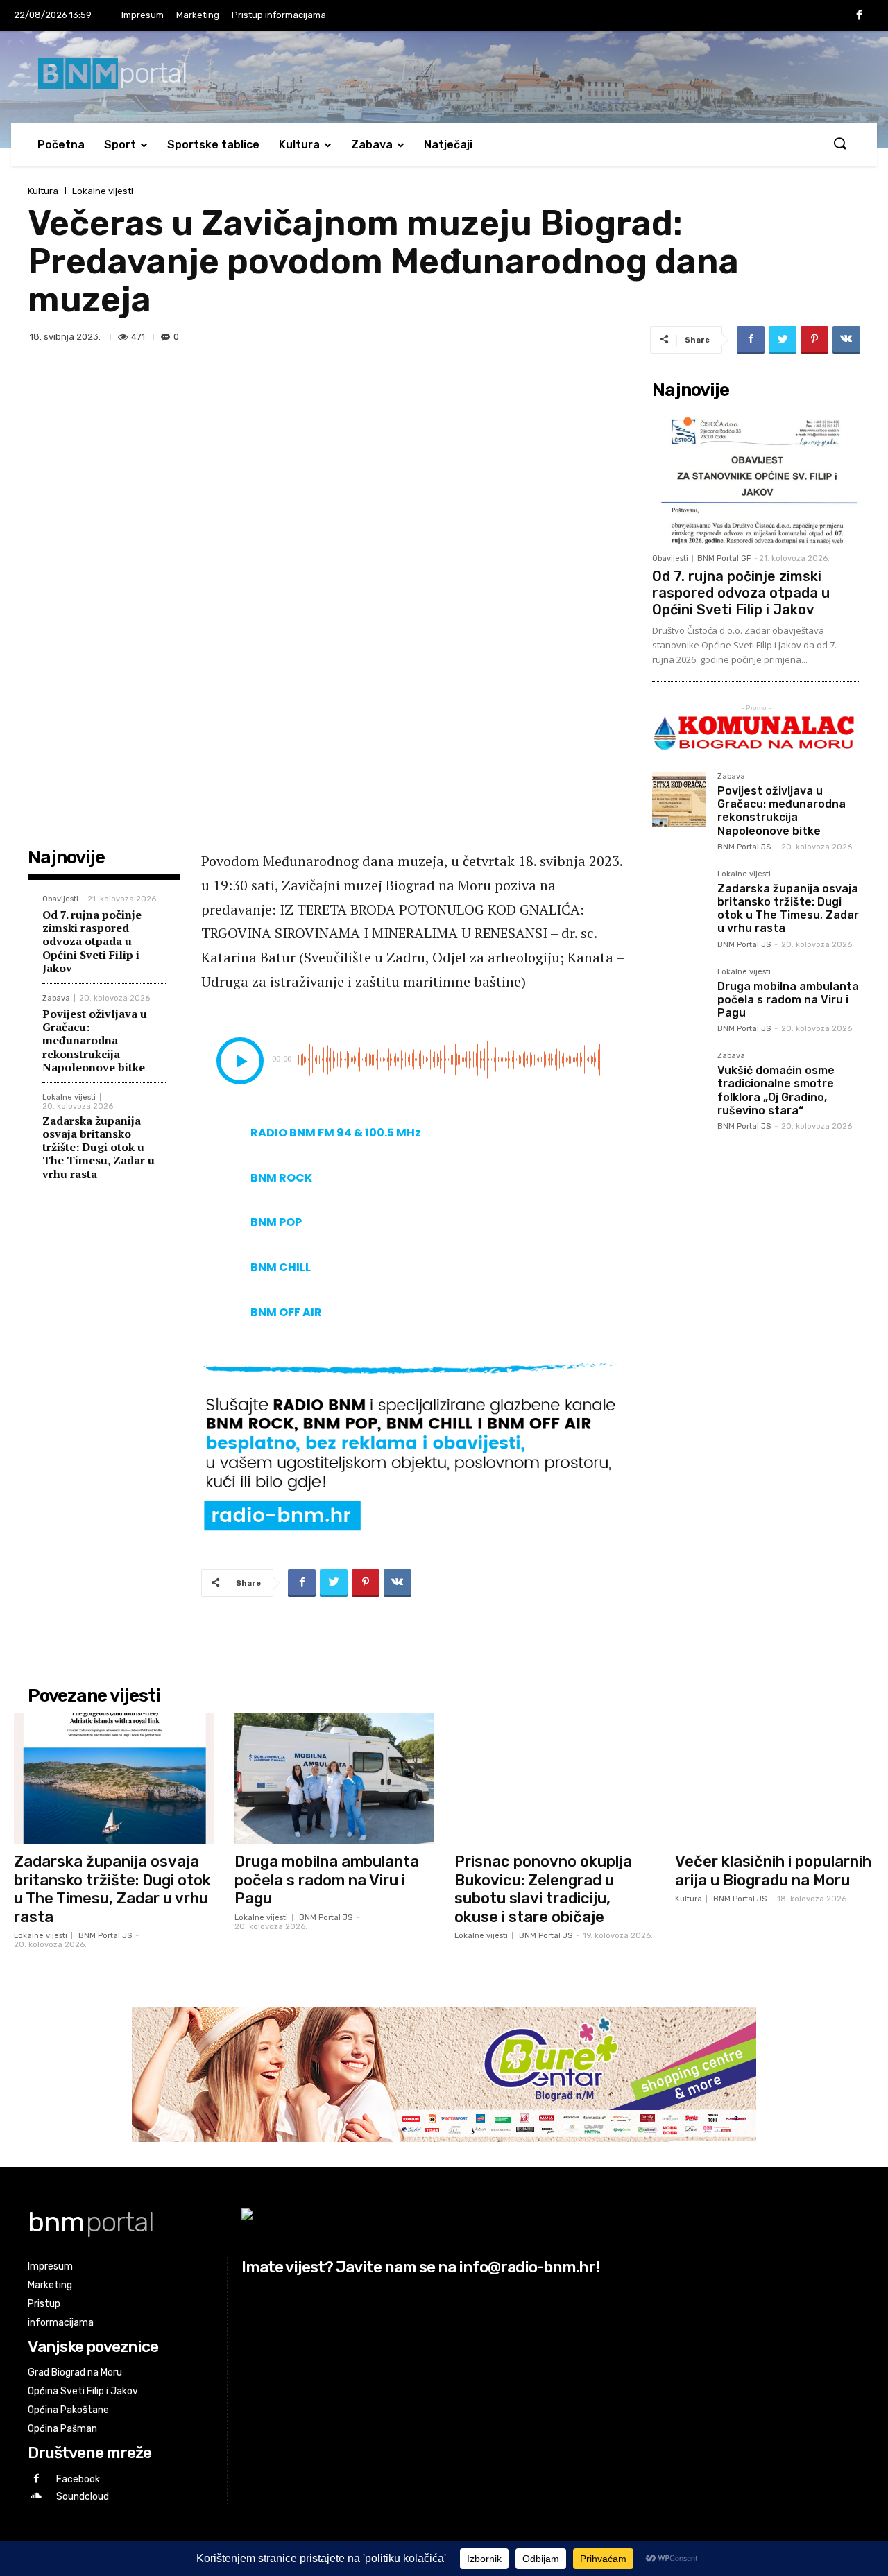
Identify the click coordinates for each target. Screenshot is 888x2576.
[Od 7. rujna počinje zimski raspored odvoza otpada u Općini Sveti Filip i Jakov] (756, 476)
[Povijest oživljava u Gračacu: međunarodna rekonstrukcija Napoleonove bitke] (679, 799)
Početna (61, 145)
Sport (120, 145)
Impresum (143, 15)
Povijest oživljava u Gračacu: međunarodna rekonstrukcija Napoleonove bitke (95, 1040)
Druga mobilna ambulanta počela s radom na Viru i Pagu (788, 1000)
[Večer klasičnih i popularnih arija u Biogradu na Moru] (775, 1779)
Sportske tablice (213, 145)
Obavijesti (60, 899)
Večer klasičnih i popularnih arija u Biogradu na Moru (773, 1870)
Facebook (78, 2479)
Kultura (299, 145)
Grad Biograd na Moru (75, 2372)
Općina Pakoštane (68, 2410)
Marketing (198, 15)
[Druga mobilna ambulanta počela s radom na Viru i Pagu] (679, 995)
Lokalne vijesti (103, 191)
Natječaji (448, 145)
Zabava (372, 145)
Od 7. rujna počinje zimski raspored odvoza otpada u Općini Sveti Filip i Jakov (92, 941)
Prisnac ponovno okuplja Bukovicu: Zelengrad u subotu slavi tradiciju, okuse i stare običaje (543, 1889)
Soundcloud (83, 2497)
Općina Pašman (62, 2429)
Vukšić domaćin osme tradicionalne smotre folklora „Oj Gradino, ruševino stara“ (776, 1090)
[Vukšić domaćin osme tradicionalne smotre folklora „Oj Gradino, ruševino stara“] (679, 1079)
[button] (839, 144)
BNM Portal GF (724, 559)
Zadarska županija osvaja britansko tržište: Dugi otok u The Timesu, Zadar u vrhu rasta (99, 1147)
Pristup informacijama (279, 15)
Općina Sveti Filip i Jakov (83, 2391)
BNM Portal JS (744, 847)
